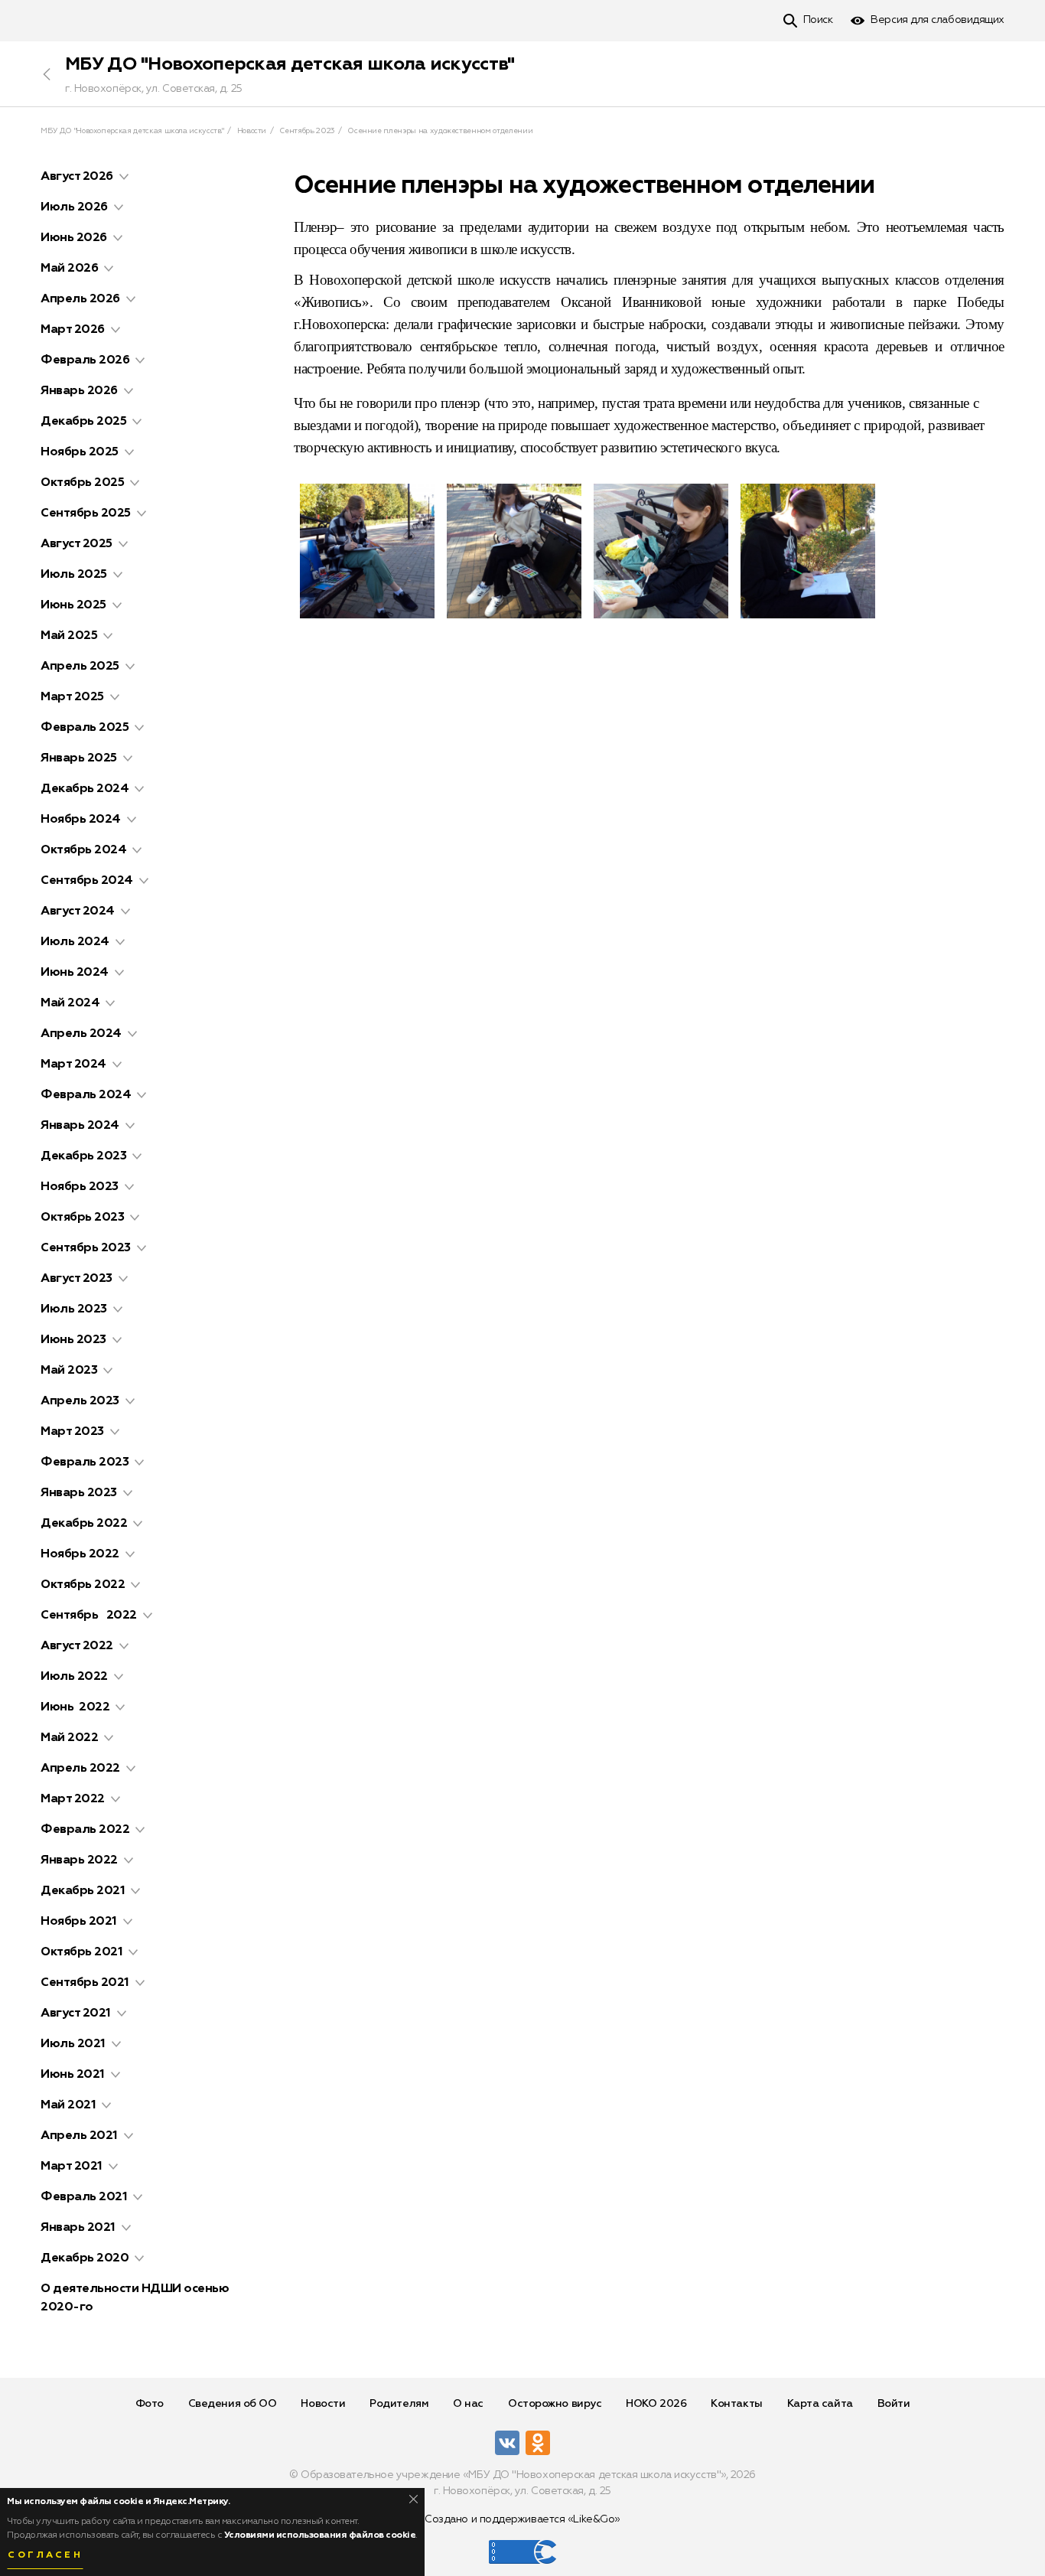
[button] (124, 177)
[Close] (413, 2499)
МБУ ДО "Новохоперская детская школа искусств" (290, 64)
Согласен (45, 2555)
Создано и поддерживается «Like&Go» (522, 2519)
